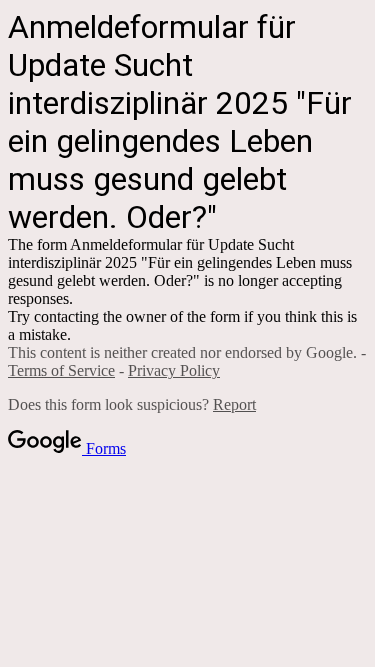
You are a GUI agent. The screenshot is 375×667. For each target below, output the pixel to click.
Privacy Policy (174, 370)
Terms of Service (61, 370)
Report (234, 404)
